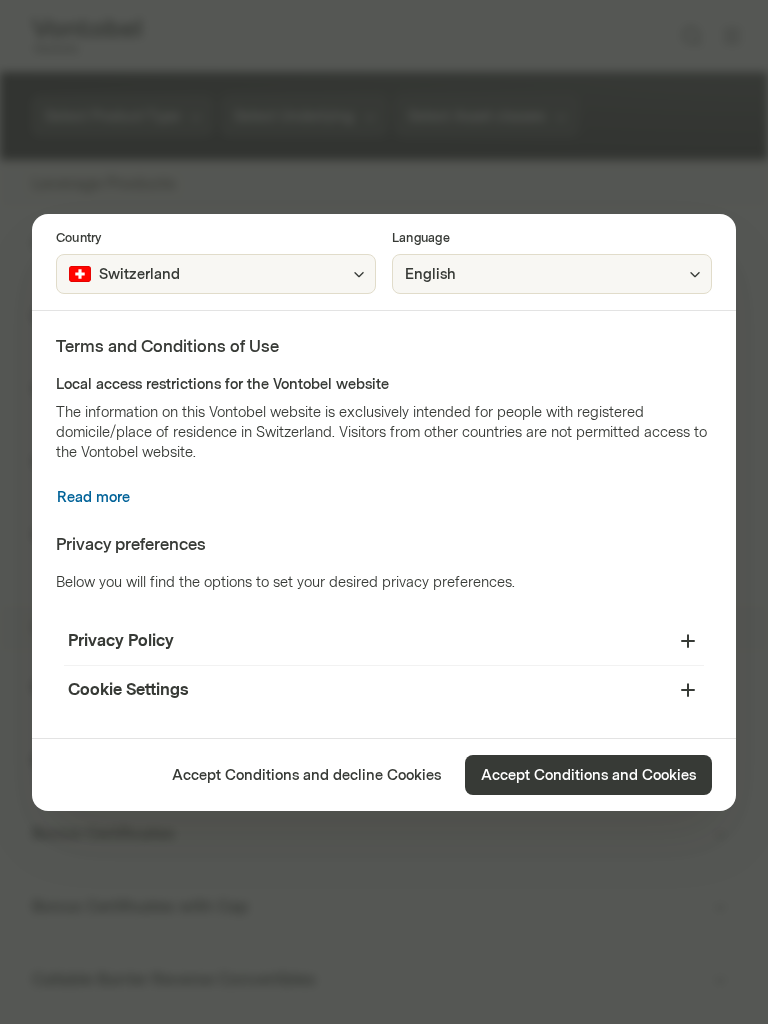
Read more (93, 497)
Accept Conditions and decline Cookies (306, 775)
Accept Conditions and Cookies (588, 775)
